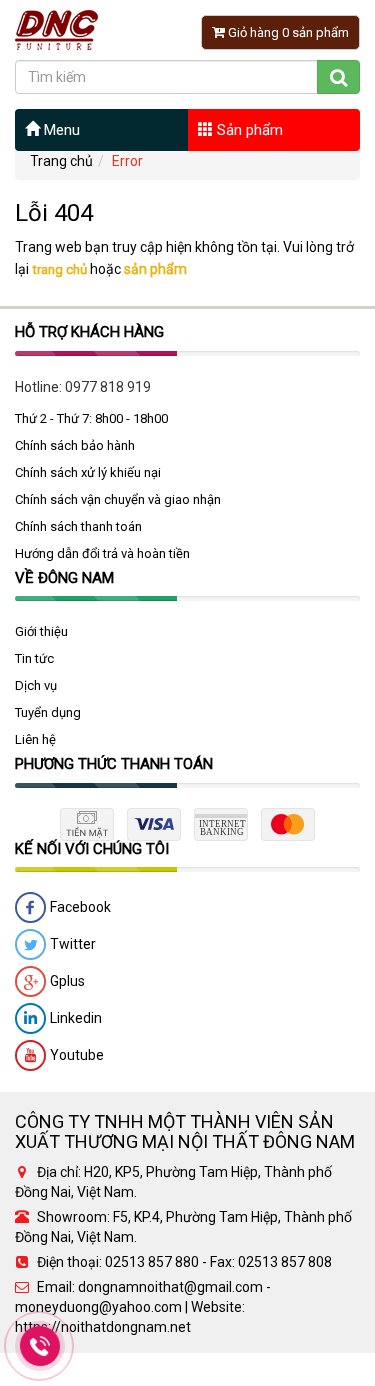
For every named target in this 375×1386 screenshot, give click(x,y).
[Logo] (56, 29)
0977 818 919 (108, 387)
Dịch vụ (36, 685)
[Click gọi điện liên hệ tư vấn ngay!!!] (40, 1346)
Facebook (79, 907)
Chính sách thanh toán (78, 526)
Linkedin (74, 1018)
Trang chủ (61, 161)
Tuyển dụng (48, 712)
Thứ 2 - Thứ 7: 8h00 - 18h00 (91, 418)
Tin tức (34, 658)
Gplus (66, 981)
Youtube (75, 1055)
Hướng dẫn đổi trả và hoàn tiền (102, 553)
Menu (60, 130)
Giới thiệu (41, 631)
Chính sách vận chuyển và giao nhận (118, 499)
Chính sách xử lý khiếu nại (88, 472)
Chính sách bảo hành (75, 445)
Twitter (71, 944)
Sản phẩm (248, 130)
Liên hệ (35, 739)
